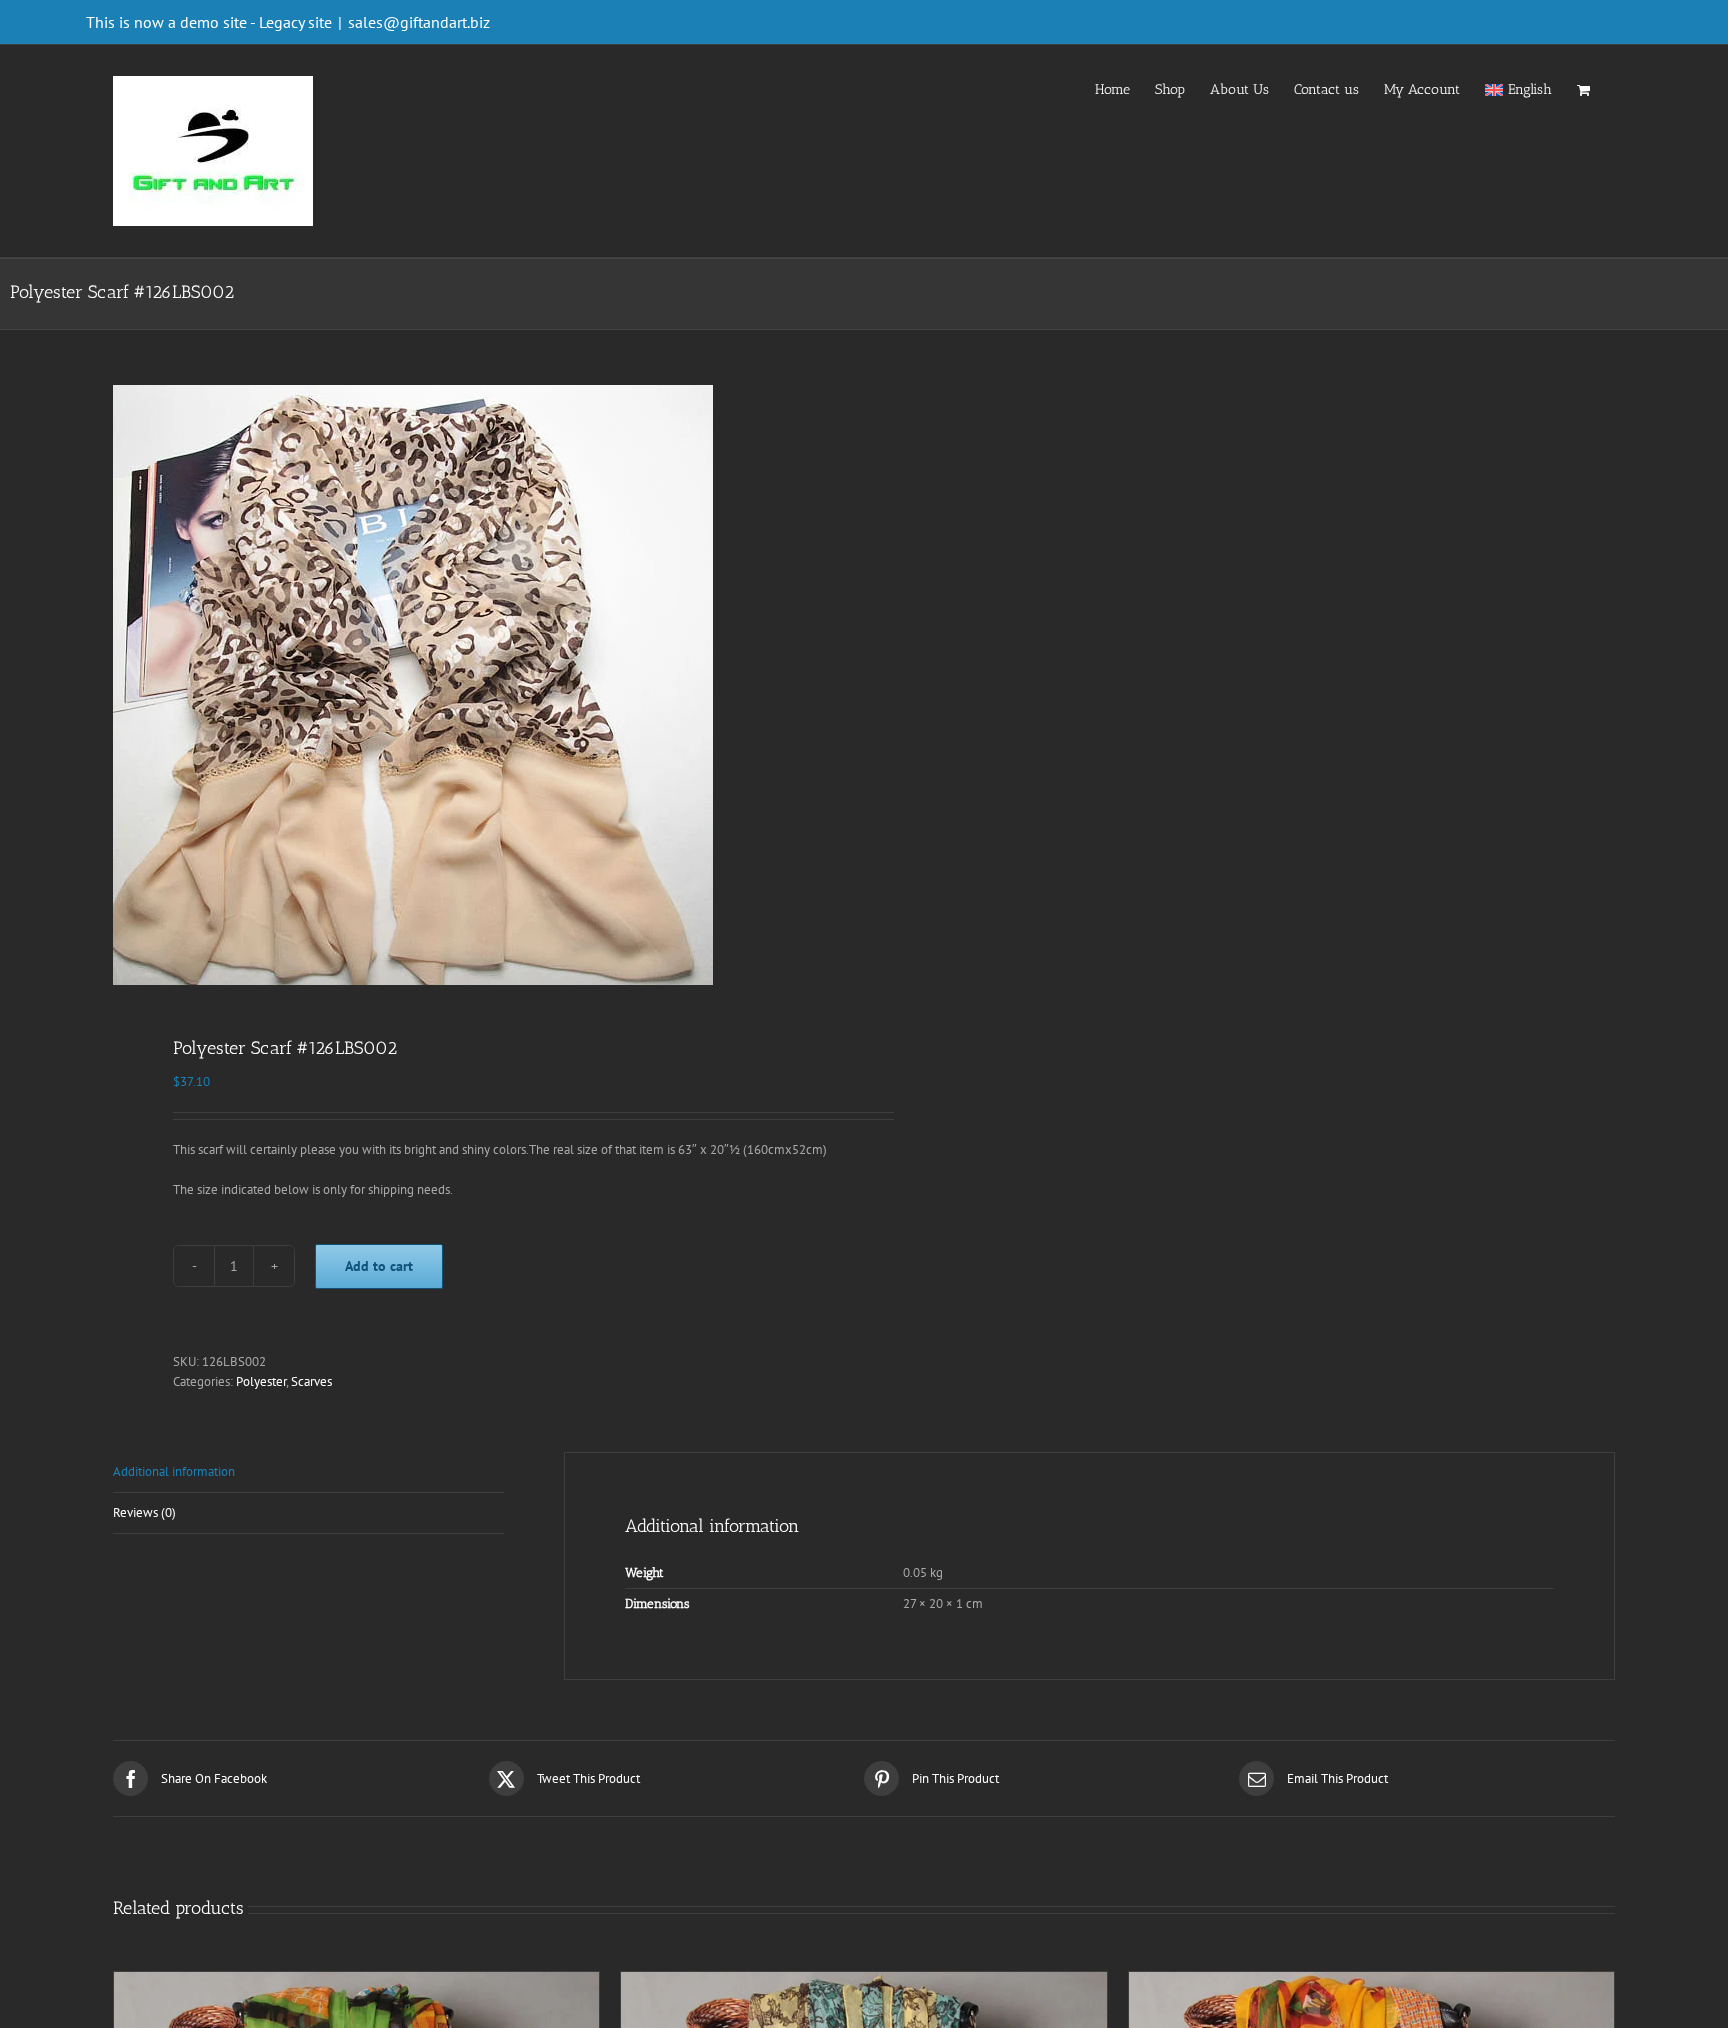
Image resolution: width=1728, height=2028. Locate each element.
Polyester (261, 1381)
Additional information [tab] (174, 1471)
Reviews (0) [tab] (144, 1512)
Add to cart (379, 1266)
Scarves (311, 1381)
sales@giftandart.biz (419, 22)
